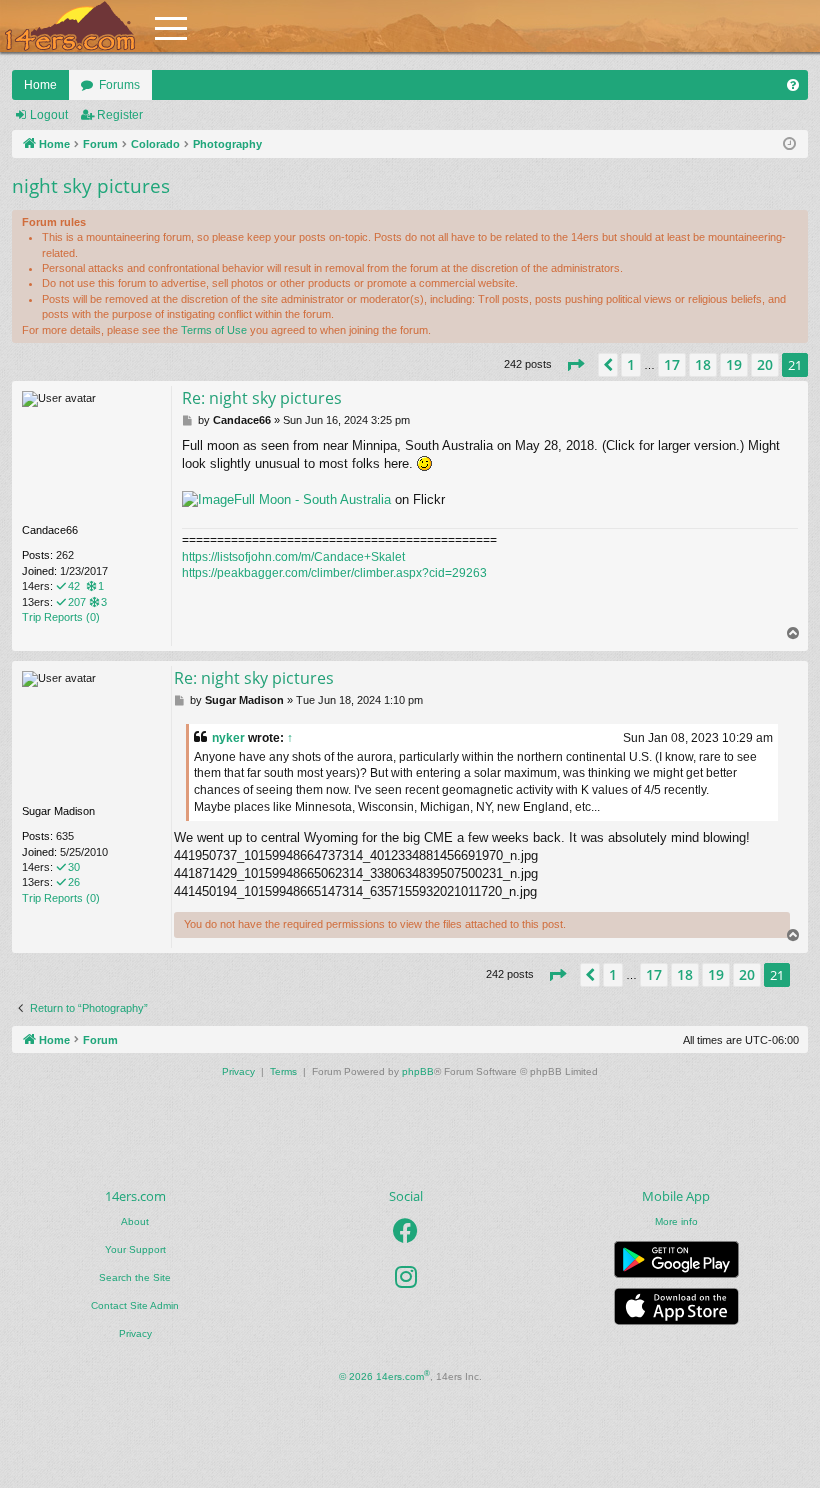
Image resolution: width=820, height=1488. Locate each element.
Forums (119, 85)
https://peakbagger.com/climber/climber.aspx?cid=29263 (334, 573)
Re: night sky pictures (262, 398)
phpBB (418, 1071)
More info (676, 1221)
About (135, 1221)
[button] (575, 365)
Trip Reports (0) (61, 617)
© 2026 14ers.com (384, 1375)
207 (77, 602)
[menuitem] (793, 85)
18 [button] (703, 364)
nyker (228, 738)
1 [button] (631, 364)
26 (74, 882)
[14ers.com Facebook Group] (405, 1231)
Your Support (135, 1249)
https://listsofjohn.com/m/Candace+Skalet (293, 557)
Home (40, 85)
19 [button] (734, 364)
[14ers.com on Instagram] (406, 1277)
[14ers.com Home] (70, 26)
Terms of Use (214, 330)
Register (120, 115)
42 (74, 586)
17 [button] (672, 364)
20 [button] (765, 364)
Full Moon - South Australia (312, 499)
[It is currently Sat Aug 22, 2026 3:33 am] (789, 144)
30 (74, 867)
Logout (49, 115)
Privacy (135, 1333)
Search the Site (135, 1277)
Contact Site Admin (135, 1305)
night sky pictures (91, 186)
